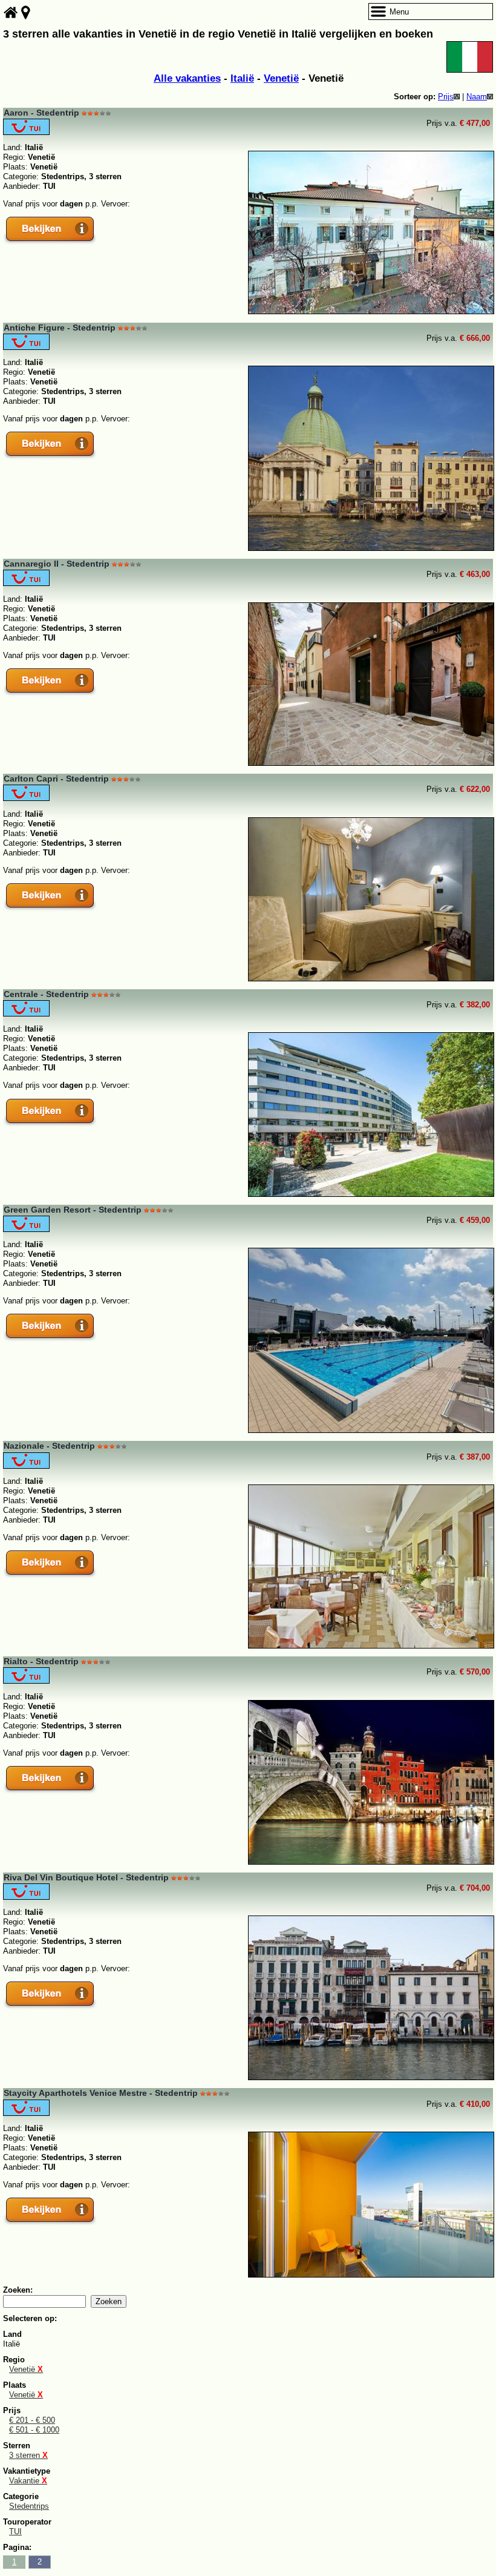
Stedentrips (29, 2506)
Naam (477, 97)
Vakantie (28, 2481)
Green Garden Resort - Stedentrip (73, 1210)
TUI (15, 2532)
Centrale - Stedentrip (46, 994)
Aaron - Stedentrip (41, 113)
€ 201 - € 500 (32, 2420)
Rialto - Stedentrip (41, 1661)
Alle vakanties (187, 78)
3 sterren (28, 2455)
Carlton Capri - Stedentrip (56, 779)
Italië (242, 78)
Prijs (446, 97)
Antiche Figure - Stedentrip (60, 328)
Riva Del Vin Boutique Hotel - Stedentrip (86, 1877)
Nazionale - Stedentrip (49, 1446)
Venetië (281, 78)
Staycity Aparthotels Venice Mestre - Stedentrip (101, 2093)
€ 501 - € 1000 (34, 2430)
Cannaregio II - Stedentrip (57, 564)
